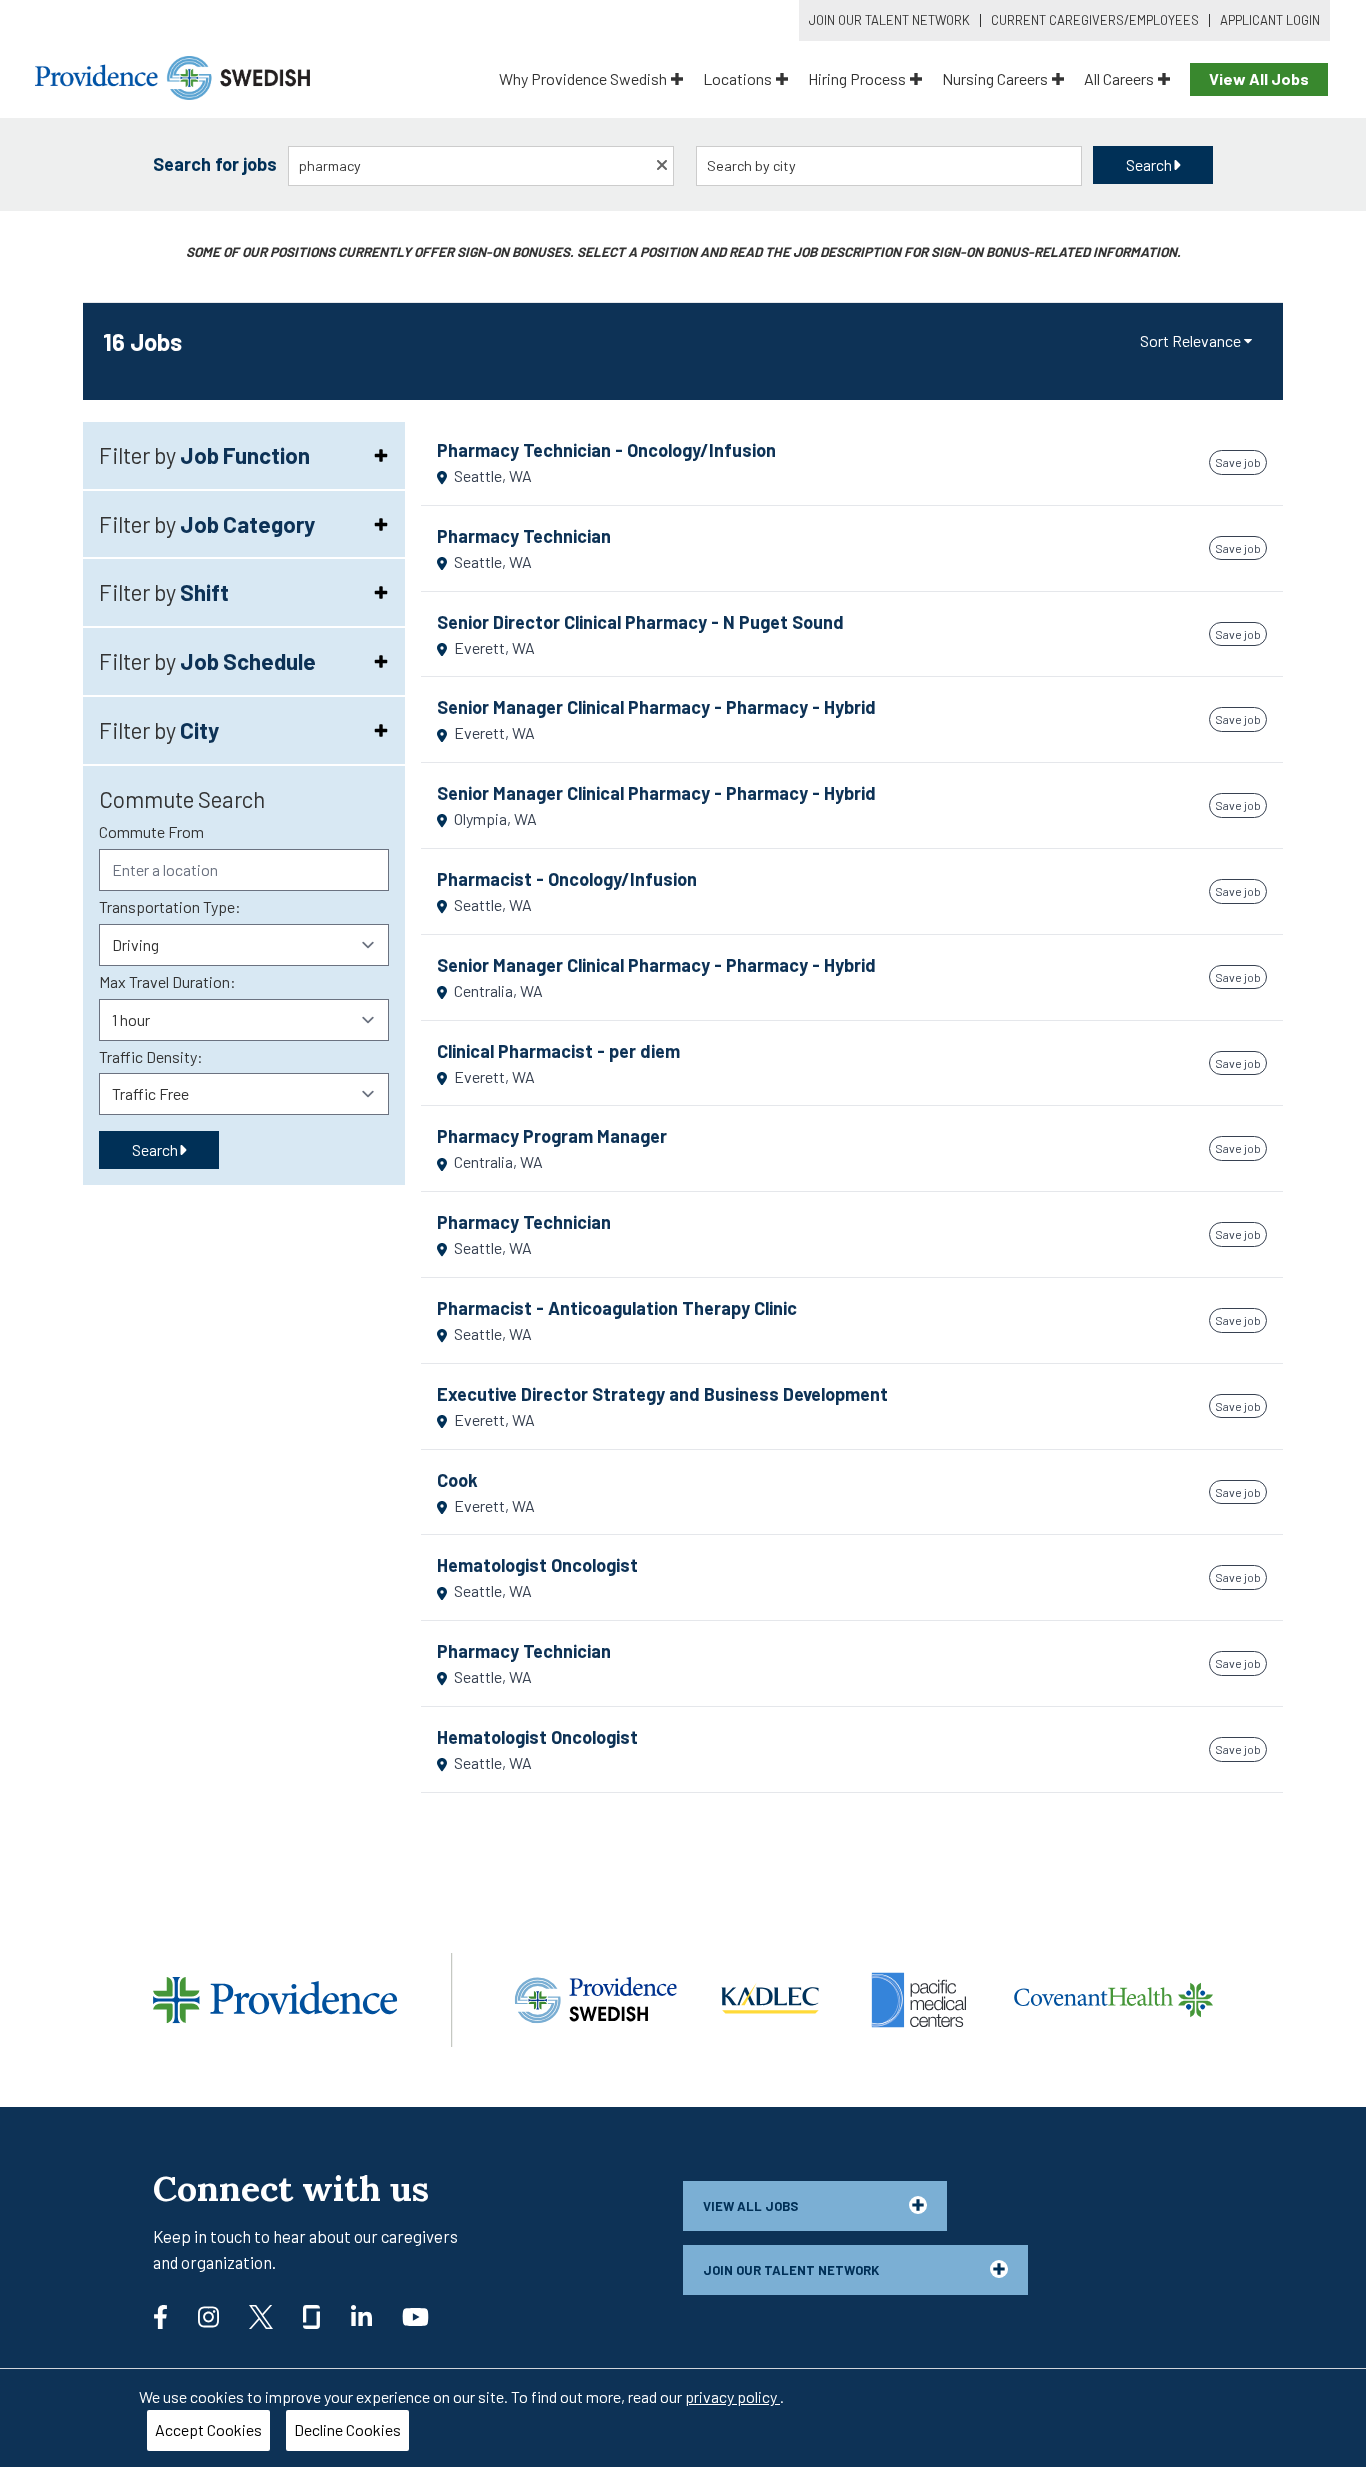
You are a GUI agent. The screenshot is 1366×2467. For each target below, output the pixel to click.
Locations (737, 78)
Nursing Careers (995, 78)
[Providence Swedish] (172, 75)
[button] (1197, 341)
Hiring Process (857, 78)
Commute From (151, 831)
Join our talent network (791, 2270)
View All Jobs (1259, 78)
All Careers (1119, 78)
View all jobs (750, 2206)
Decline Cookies (347, 2429)
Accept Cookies (208, 2429)
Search (1149, 164)
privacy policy (732, 2396)
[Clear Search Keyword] (662, 163)
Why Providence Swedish (583, 78)
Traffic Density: (151, 1056)
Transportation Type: (170, 906)
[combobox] (481, 166)
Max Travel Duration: (167, 981)
